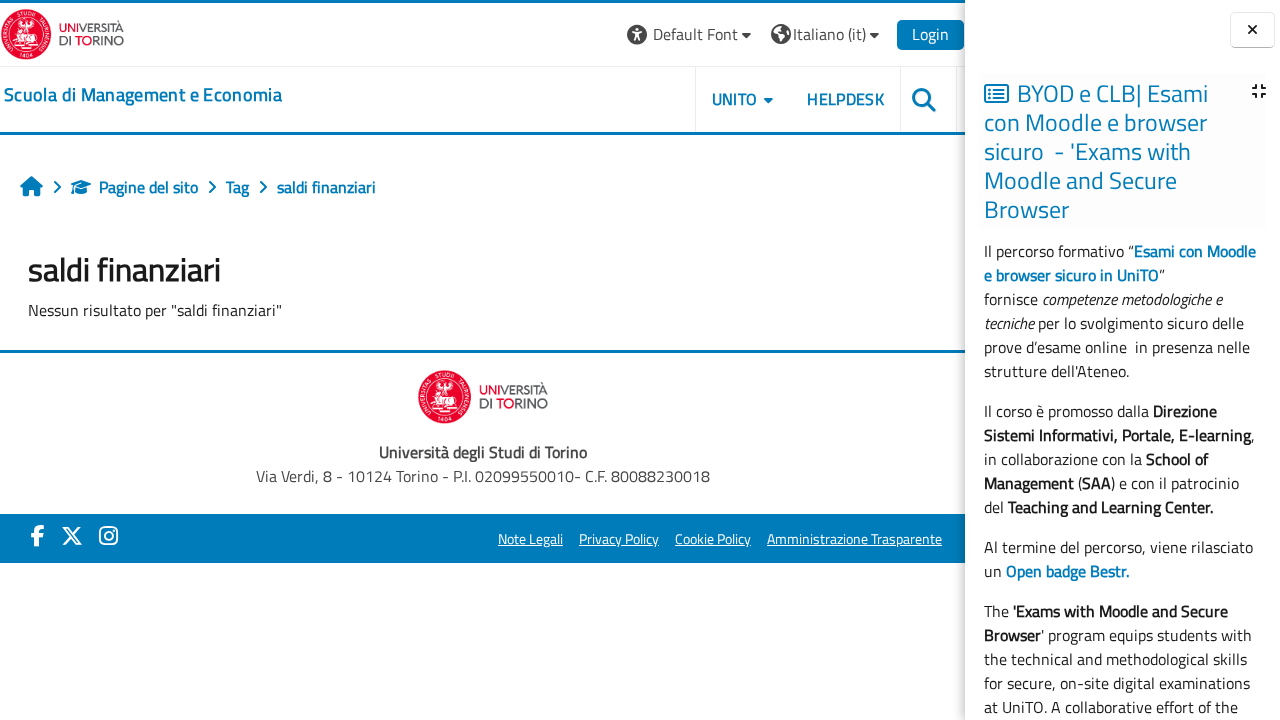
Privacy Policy (619, 539)
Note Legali (530, 539)
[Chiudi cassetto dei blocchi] (1252, 30)
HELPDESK (845, 99)
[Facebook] (38, 536)
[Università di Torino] (62, 32)
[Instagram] (108, 536)
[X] (72, 536)
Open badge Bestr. (1067, 571)
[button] (691, 34)
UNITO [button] (735, 99)
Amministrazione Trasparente (854, 539)
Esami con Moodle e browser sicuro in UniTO (1120, 263)
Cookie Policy (713, 539)
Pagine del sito (148, 187)
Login (930, 34)
